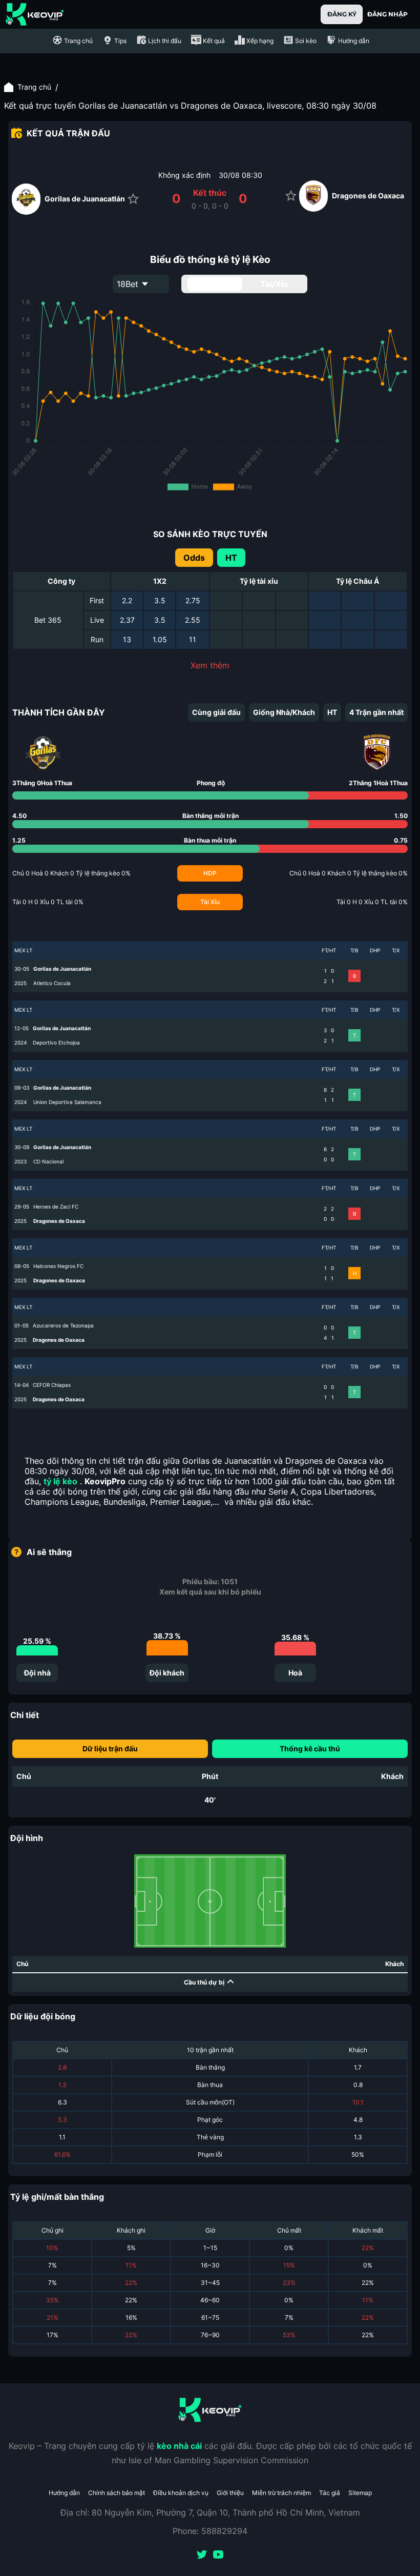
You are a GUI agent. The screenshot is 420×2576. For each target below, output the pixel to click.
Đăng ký (342, 14)
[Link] (35, 14)
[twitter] (202, 2555)
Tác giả (330, 2493)
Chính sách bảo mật (117, 2493)
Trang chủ (34, 87)
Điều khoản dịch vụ (181, 2493)
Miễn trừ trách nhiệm (281, 2493)
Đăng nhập (387, 14)
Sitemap (360, 2493)
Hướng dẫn (64, 2493)
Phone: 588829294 (210, 2531)
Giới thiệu (230, 2493)
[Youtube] (218, 2555)
